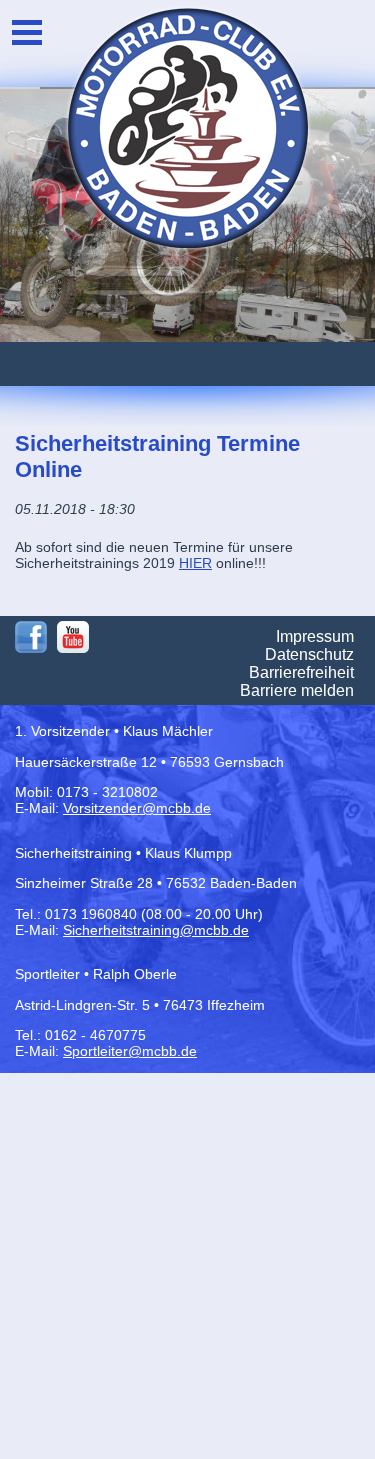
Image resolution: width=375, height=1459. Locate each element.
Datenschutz (309, 654)
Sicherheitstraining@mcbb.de (156, 930)
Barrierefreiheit (301, 672)
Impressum (315, 636)
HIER (195, 563)
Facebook (31, 637)
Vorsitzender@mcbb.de (137, 808)
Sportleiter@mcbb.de (130, 1051)
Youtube (73, 637)
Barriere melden (297, 690)
